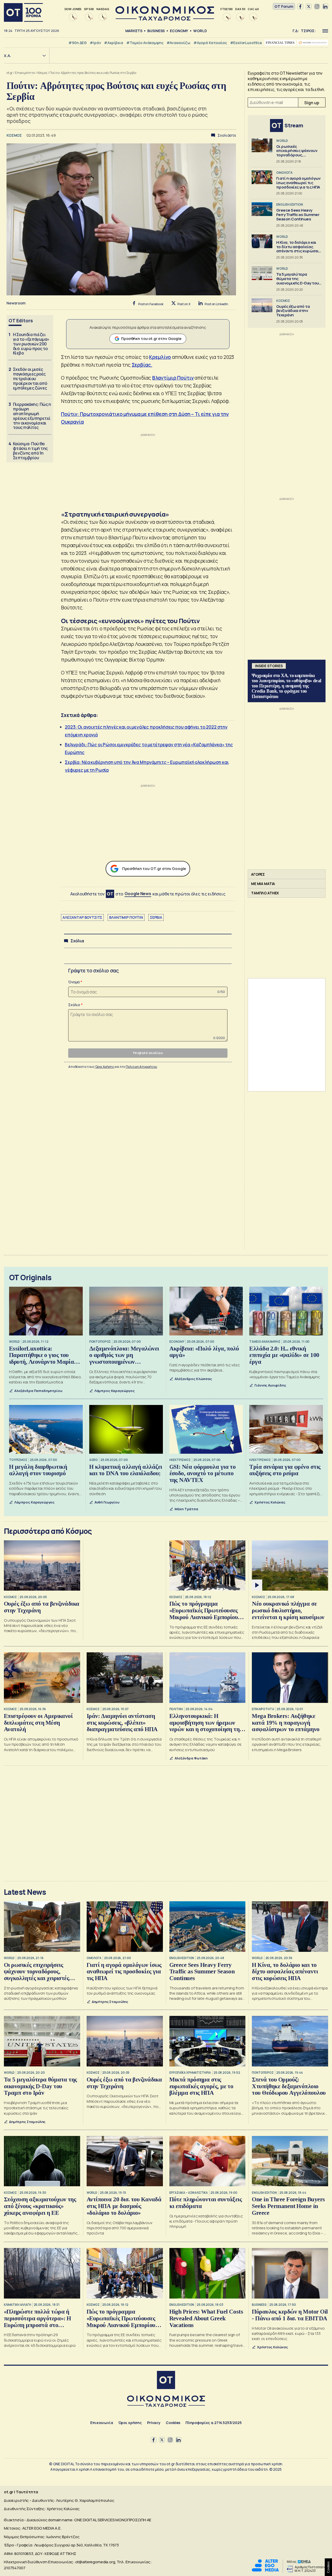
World (200, 31)
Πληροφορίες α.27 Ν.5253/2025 (214, 2423)
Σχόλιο (74, 1005)
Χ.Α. (8, 56)
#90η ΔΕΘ (78, 43)
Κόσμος (42, 73)
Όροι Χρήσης (105, 1067)
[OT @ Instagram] (317, 6)
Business (156, 31)
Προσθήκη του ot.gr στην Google (151, 339)
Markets (134, 31)
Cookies (173, 2423)
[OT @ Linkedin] (325, 6)
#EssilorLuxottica (246, 43)
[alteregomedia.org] (265, 2570)
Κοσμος (15, 135)
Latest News (25, 1892)
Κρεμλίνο (160, 357)
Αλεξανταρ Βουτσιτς (82, 917)
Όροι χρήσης (130, 2423)
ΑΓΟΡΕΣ (258, 874)
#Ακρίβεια (114, 43)
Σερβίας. (142, 365)
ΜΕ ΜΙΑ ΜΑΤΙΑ (263, 884)
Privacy (154, 2423)
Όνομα (74, 982)
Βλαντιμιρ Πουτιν (126, 917)
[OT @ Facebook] (300, 6)
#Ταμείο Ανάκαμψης (145, 43)
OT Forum (284, 6)
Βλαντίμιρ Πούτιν (173, 378)
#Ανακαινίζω (178, 43)
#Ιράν (95, 43)
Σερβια (156, 917)
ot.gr (10, 73)
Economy (179, 31)
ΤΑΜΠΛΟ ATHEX (265, 893)
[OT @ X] (309, 6)
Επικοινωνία (102, 2423)
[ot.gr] (165, 19)
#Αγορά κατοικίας (210, 43)
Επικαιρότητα (25, 73)
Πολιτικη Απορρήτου (141, 1067)
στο (133, 894)
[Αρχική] (23, 12)
